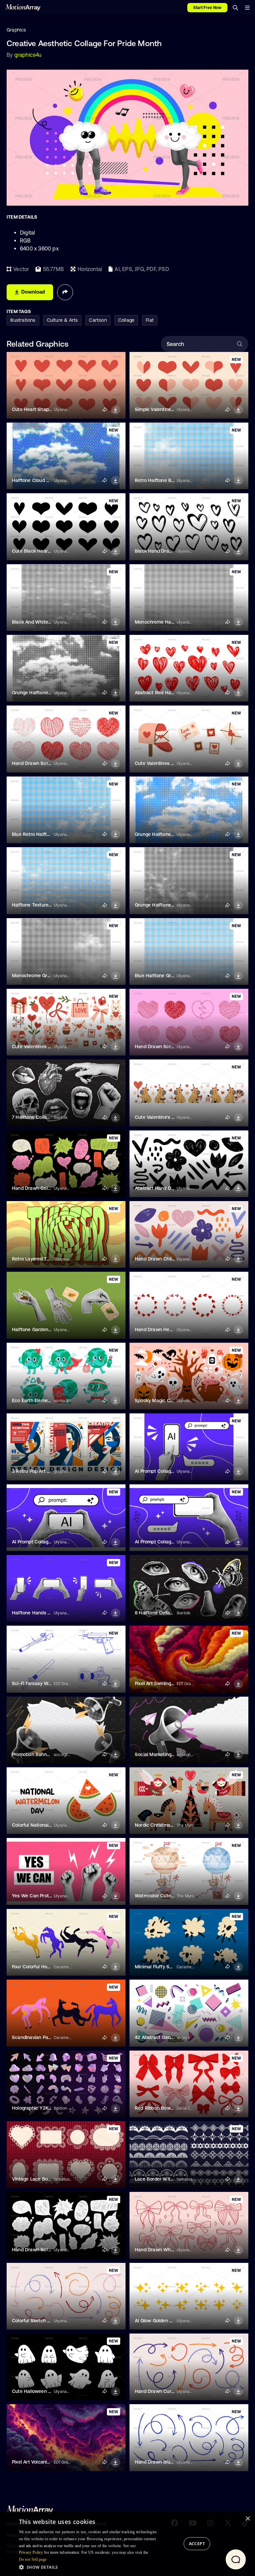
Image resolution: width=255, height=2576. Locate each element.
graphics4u (28, 55)
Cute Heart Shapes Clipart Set (45, 409)
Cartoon (98, 320)
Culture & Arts (62, 320)
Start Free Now (207, 8)
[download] (116, 410)
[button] (90, 2567)
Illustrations (23, 320)
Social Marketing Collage (162, 1754)
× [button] (248, 2519)
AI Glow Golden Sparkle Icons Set (171, 2321)
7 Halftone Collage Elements (43, 1117)
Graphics (16, 30)
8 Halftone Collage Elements (166, 1613)
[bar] (247, 8)
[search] (235, 8)
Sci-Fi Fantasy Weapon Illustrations (50, 1683)
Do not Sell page (33, 2559)
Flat (150, 320)
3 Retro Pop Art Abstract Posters (48, 1471)
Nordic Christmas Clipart (162, 1825)
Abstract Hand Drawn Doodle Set (171, 1188)
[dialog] (127, 2544)
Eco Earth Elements (33, 1400)
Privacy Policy (31, 2552)
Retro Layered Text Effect (40, 1259)
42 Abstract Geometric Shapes (169, 2037)
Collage (126, 320)
